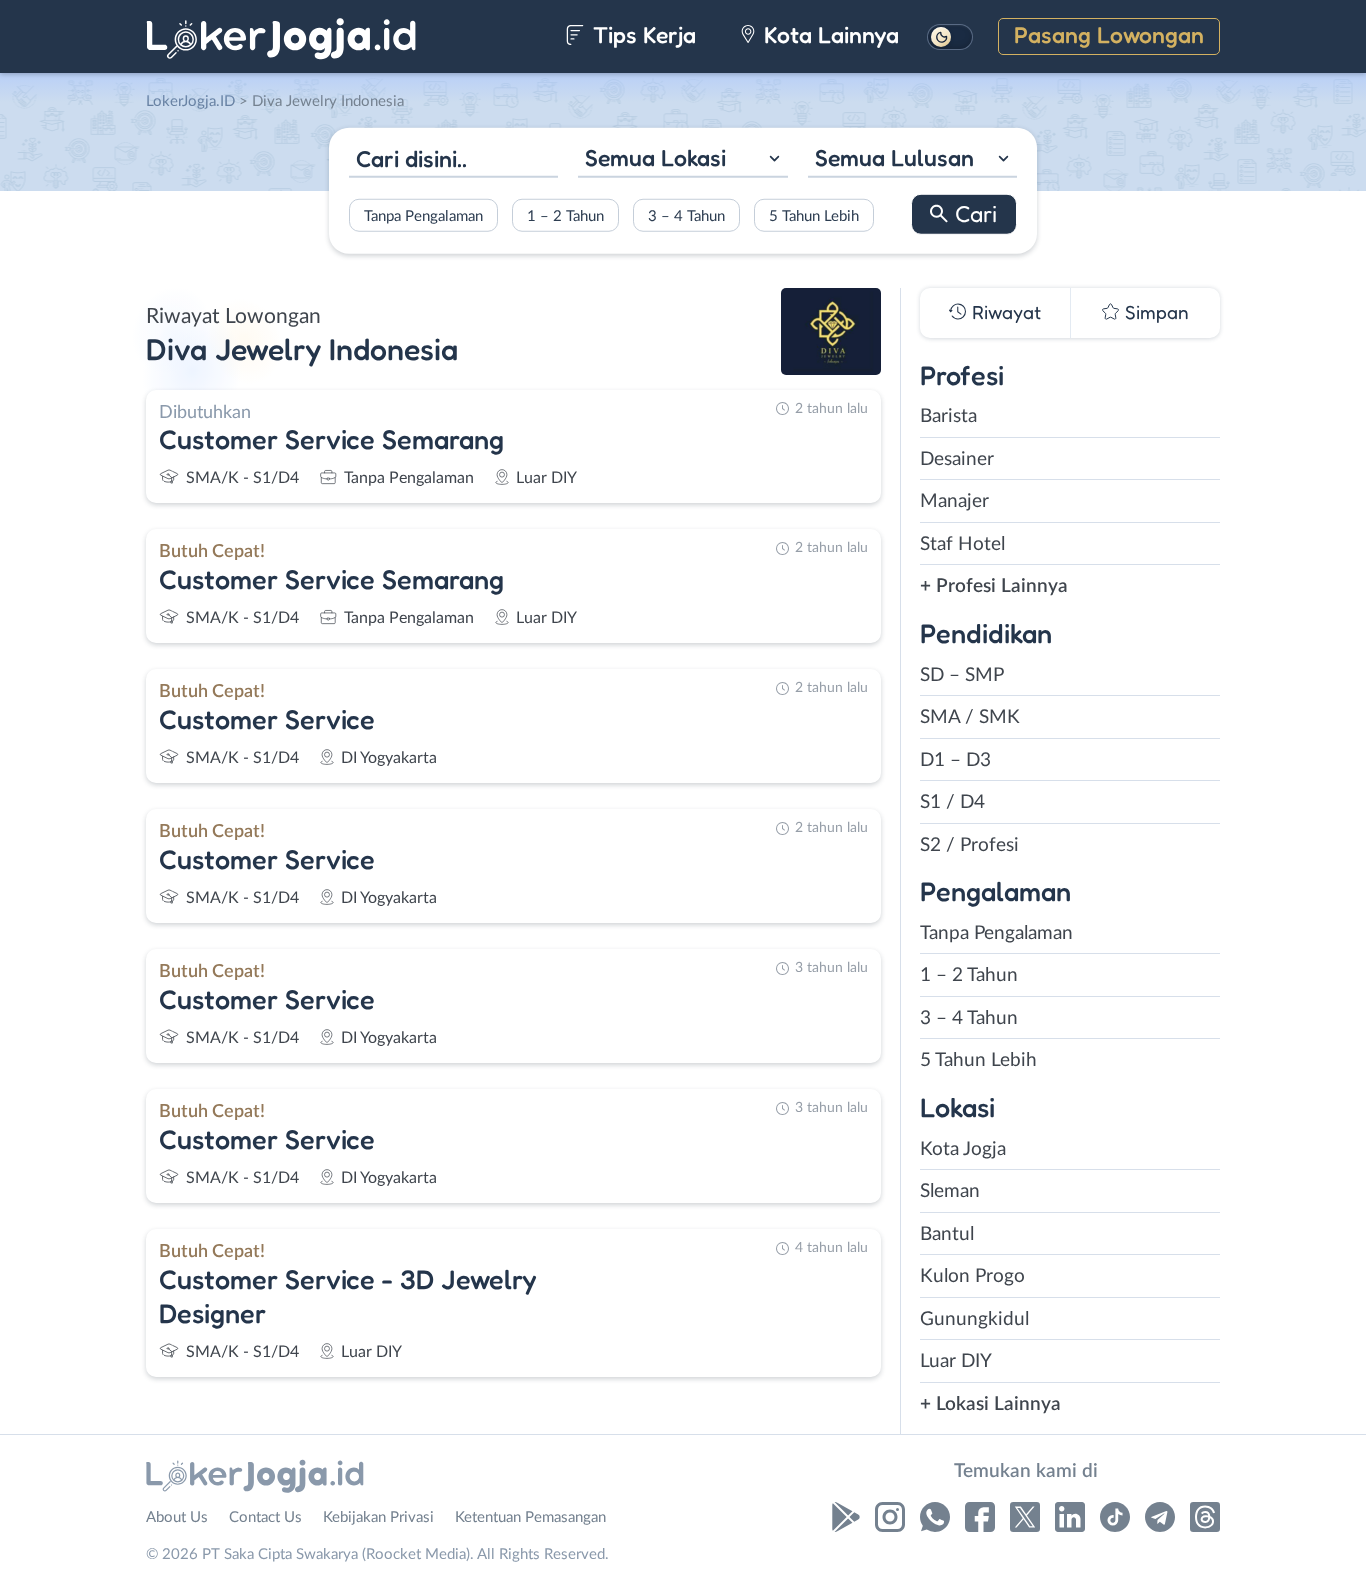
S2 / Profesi (969, 845)
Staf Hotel (962, 544)
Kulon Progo (972, 1276)
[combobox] (682, 160)
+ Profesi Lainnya (994, 586)
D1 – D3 (955, 760)
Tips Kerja (641, 34)
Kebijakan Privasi (378, 1517)
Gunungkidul (974, 1319)
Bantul (947, 1234)
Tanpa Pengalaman (423, 215)
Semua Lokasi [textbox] (655, 157)
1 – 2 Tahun (565, 215)
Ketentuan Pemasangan (530, 1517)
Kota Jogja (963, 1149)
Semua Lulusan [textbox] (894, 157)
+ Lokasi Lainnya (990, 1404)
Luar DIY (956, 1361)
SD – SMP (962, 675)
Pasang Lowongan (1109, 34)
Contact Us (265, 1517)
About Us (177, 1517)
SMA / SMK (970, 717)
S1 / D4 (952, 802)
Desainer (957, 459)
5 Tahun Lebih (814, 215)
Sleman (950, 1191)
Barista (948, 416)
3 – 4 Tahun (686, 215)
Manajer (954, 501)
